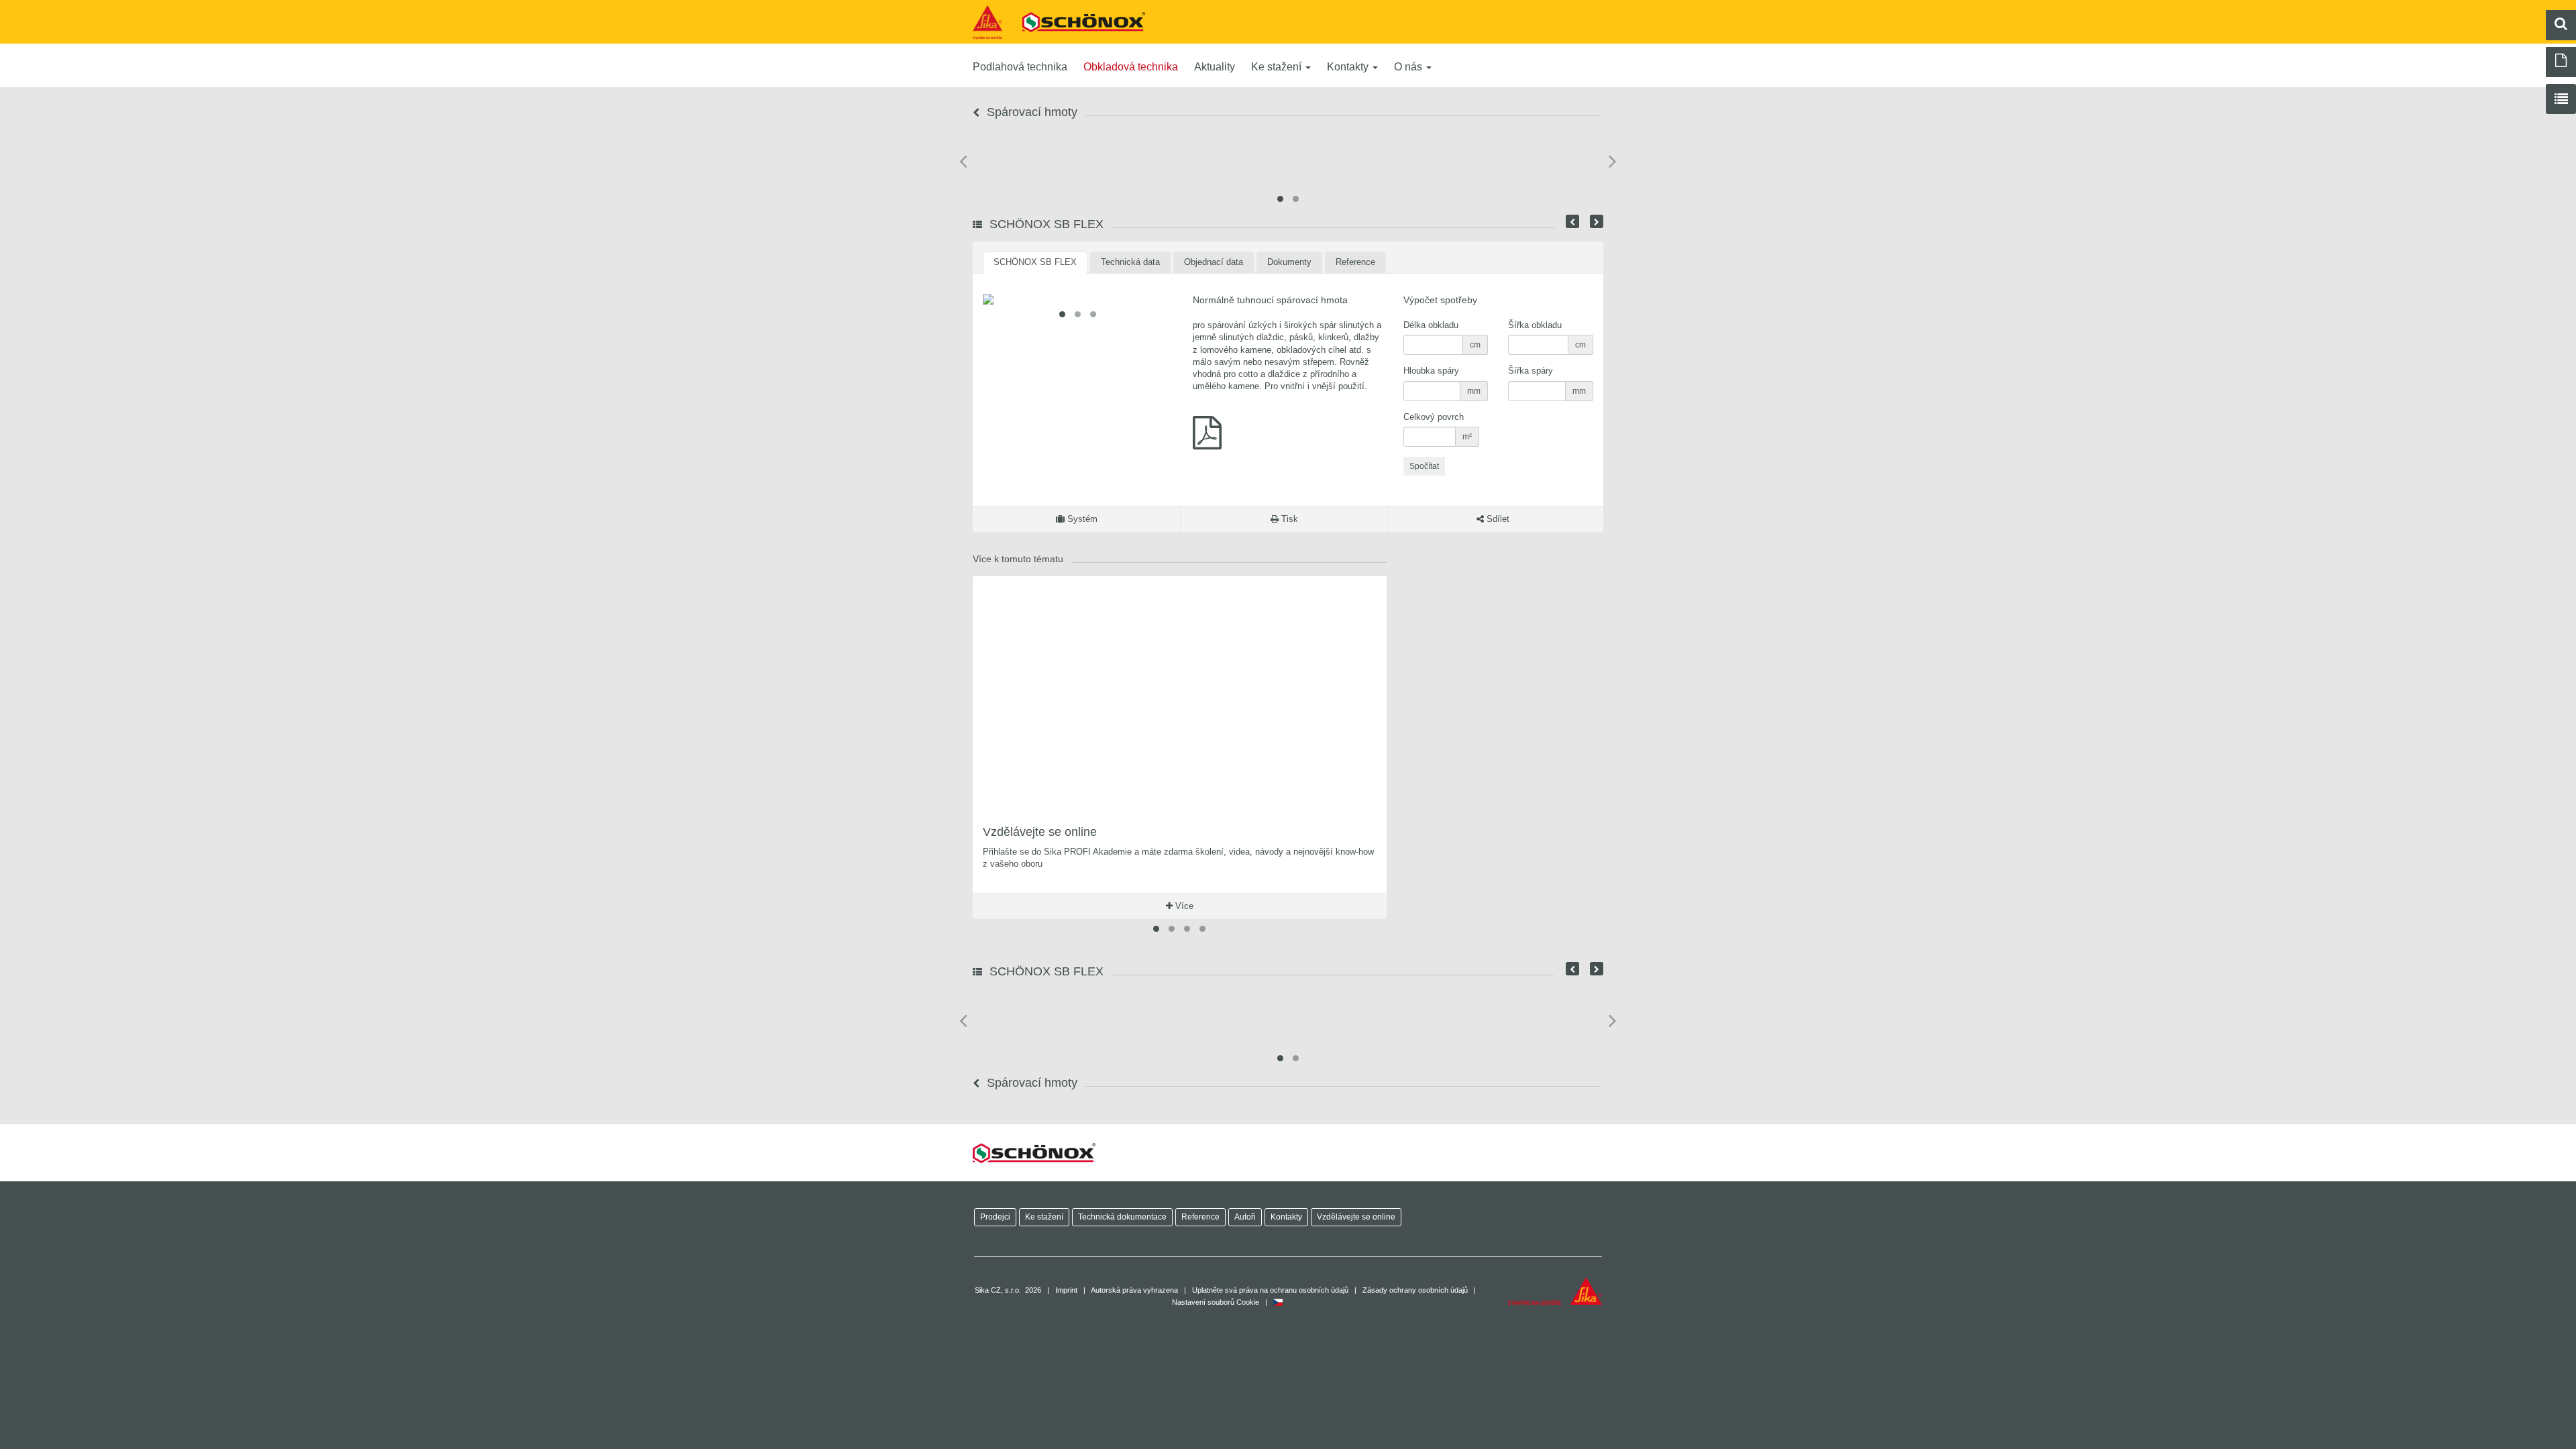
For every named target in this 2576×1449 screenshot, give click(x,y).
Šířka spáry (1531, 371)
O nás (1409, 67)
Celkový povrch (1434, 417)
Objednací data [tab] (1214, 262)
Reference (1200, 1217)
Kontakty (1349, 67)
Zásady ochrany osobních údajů (1415, 1290)
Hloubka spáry (1431, 371)
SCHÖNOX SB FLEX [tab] (1035, 262)
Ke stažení (1278, 67)
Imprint (1066, 1290)
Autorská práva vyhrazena (1134, 1290)
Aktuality (1215, 67)
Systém (1081, 519)
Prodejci (995, 1217)
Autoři (1245, 1217)
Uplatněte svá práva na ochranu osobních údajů (1270, 1290)
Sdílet (1497, 519)
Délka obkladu (1431, 325)
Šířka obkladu (1535, 325)
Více (1183, 906)
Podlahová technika (1020, 67)
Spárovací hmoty (1030, 112)
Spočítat (1424, 466)
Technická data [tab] (1130, 262)
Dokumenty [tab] (1289, 262)
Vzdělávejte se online (1040, 832)
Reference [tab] (1355, 262)
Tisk (1288, 519)
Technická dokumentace (1122, 1217)
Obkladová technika (1131, 67)
